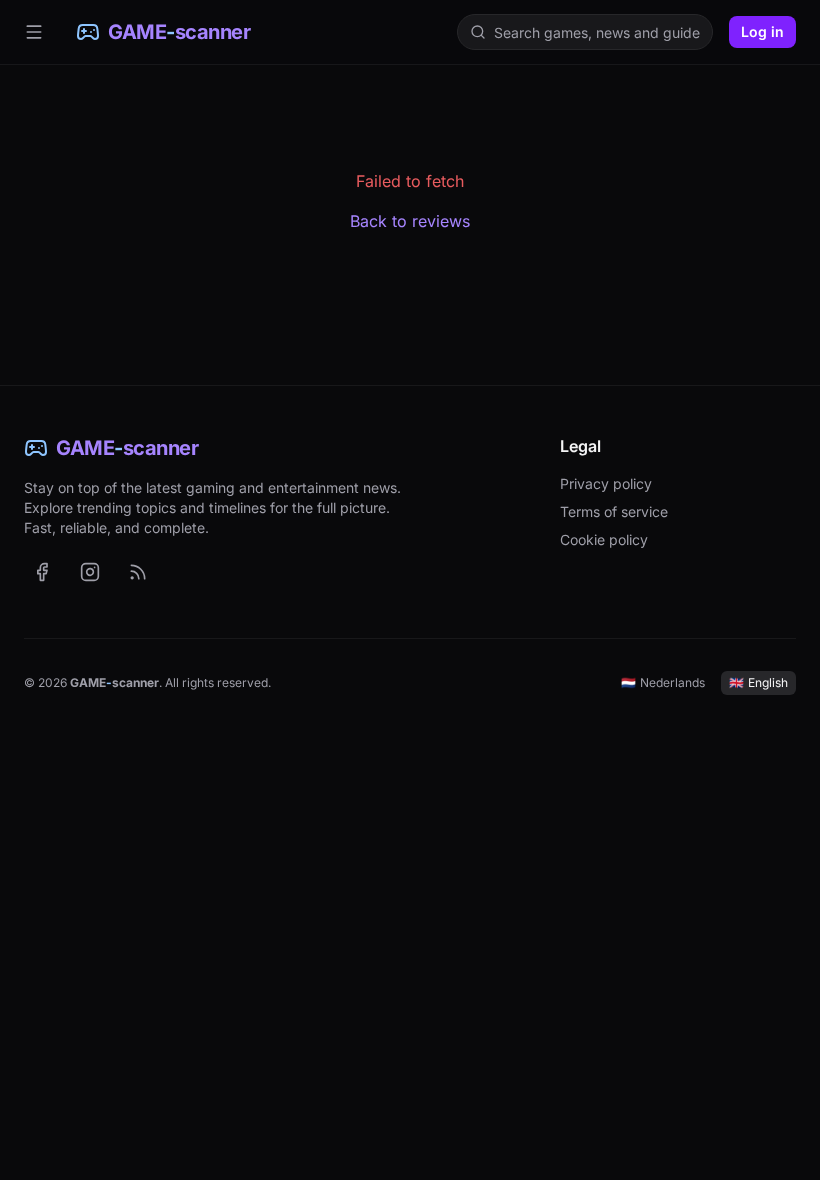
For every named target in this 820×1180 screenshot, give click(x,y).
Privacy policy (606, 483)
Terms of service (614, 511)
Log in (762, 31)
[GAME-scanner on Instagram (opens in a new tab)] (90, 572)
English (758, 682)
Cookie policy (604, 539)
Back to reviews (410, 221)
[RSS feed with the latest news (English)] (138, 572)
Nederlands (663, 682)
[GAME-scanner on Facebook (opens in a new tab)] (42, 572)
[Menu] (34, 32)
